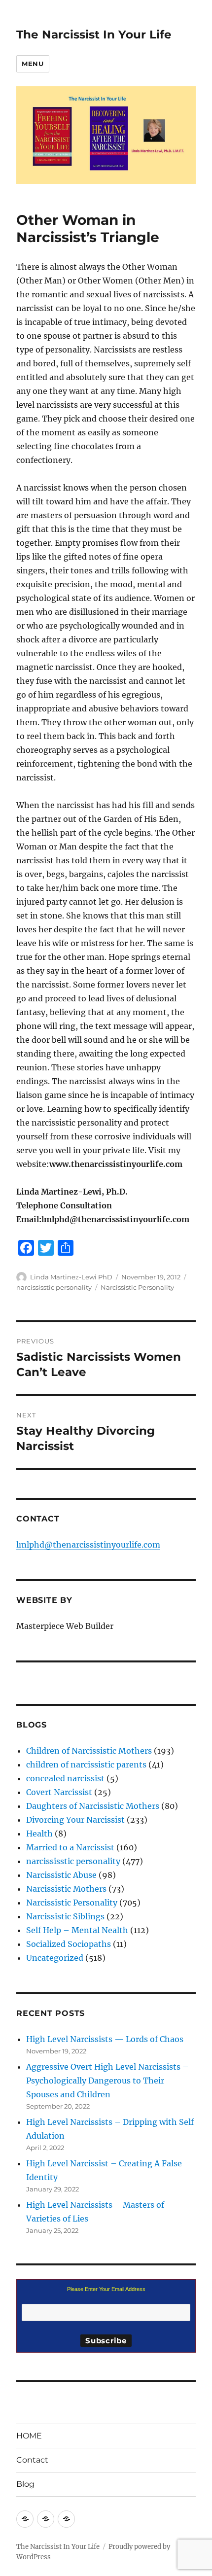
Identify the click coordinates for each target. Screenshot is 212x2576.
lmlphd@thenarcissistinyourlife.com (88, 1545)
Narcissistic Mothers (66, 1889)
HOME (29, 2436)
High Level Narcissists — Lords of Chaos (105, 2039)
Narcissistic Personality (137, 1287)
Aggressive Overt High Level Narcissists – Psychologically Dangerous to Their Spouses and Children (107, 2081)
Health (39, 1834)
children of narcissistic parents (86, 1764)
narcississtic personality (54, 1287)
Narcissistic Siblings (65, 1916)
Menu (33, 64)
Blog (25, 2484)
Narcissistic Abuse (61, 1875)
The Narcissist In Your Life (94, 35)
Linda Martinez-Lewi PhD (71, 1277)
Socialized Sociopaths (69, 1944)
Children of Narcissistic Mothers (89, 1751)
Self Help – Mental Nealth (77, 1930)
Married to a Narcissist (70, 1847)
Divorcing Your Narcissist (75, 1820)
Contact (32, 2460)
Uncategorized (55, 1958)
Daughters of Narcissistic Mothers (93, 1806)
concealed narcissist (65, 1778)
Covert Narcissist (59, 1792)
